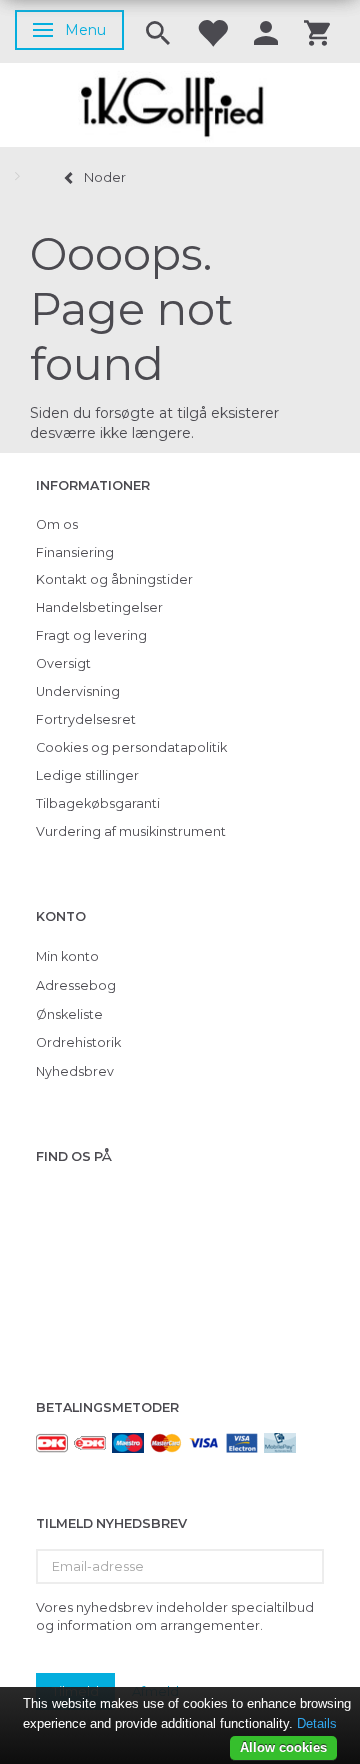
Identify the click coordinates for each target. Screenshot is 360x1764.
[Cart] (317, 31)
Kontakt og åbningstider (114, 579)
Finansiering (75, 552)
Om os (57, 524)
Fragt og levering (91, 635)
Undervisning (78, 691)
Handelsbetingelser (99, 607)
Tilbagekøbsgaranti (98, 803)
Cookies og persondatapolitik (131, 747)
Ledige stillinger (87, 775)
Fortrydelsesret (86, 719)
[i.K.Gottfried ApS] (180, 105)
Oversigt (63, 663)
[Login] (266, 31)
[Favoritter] (212, 31)
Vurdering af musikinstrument (131, 831)
